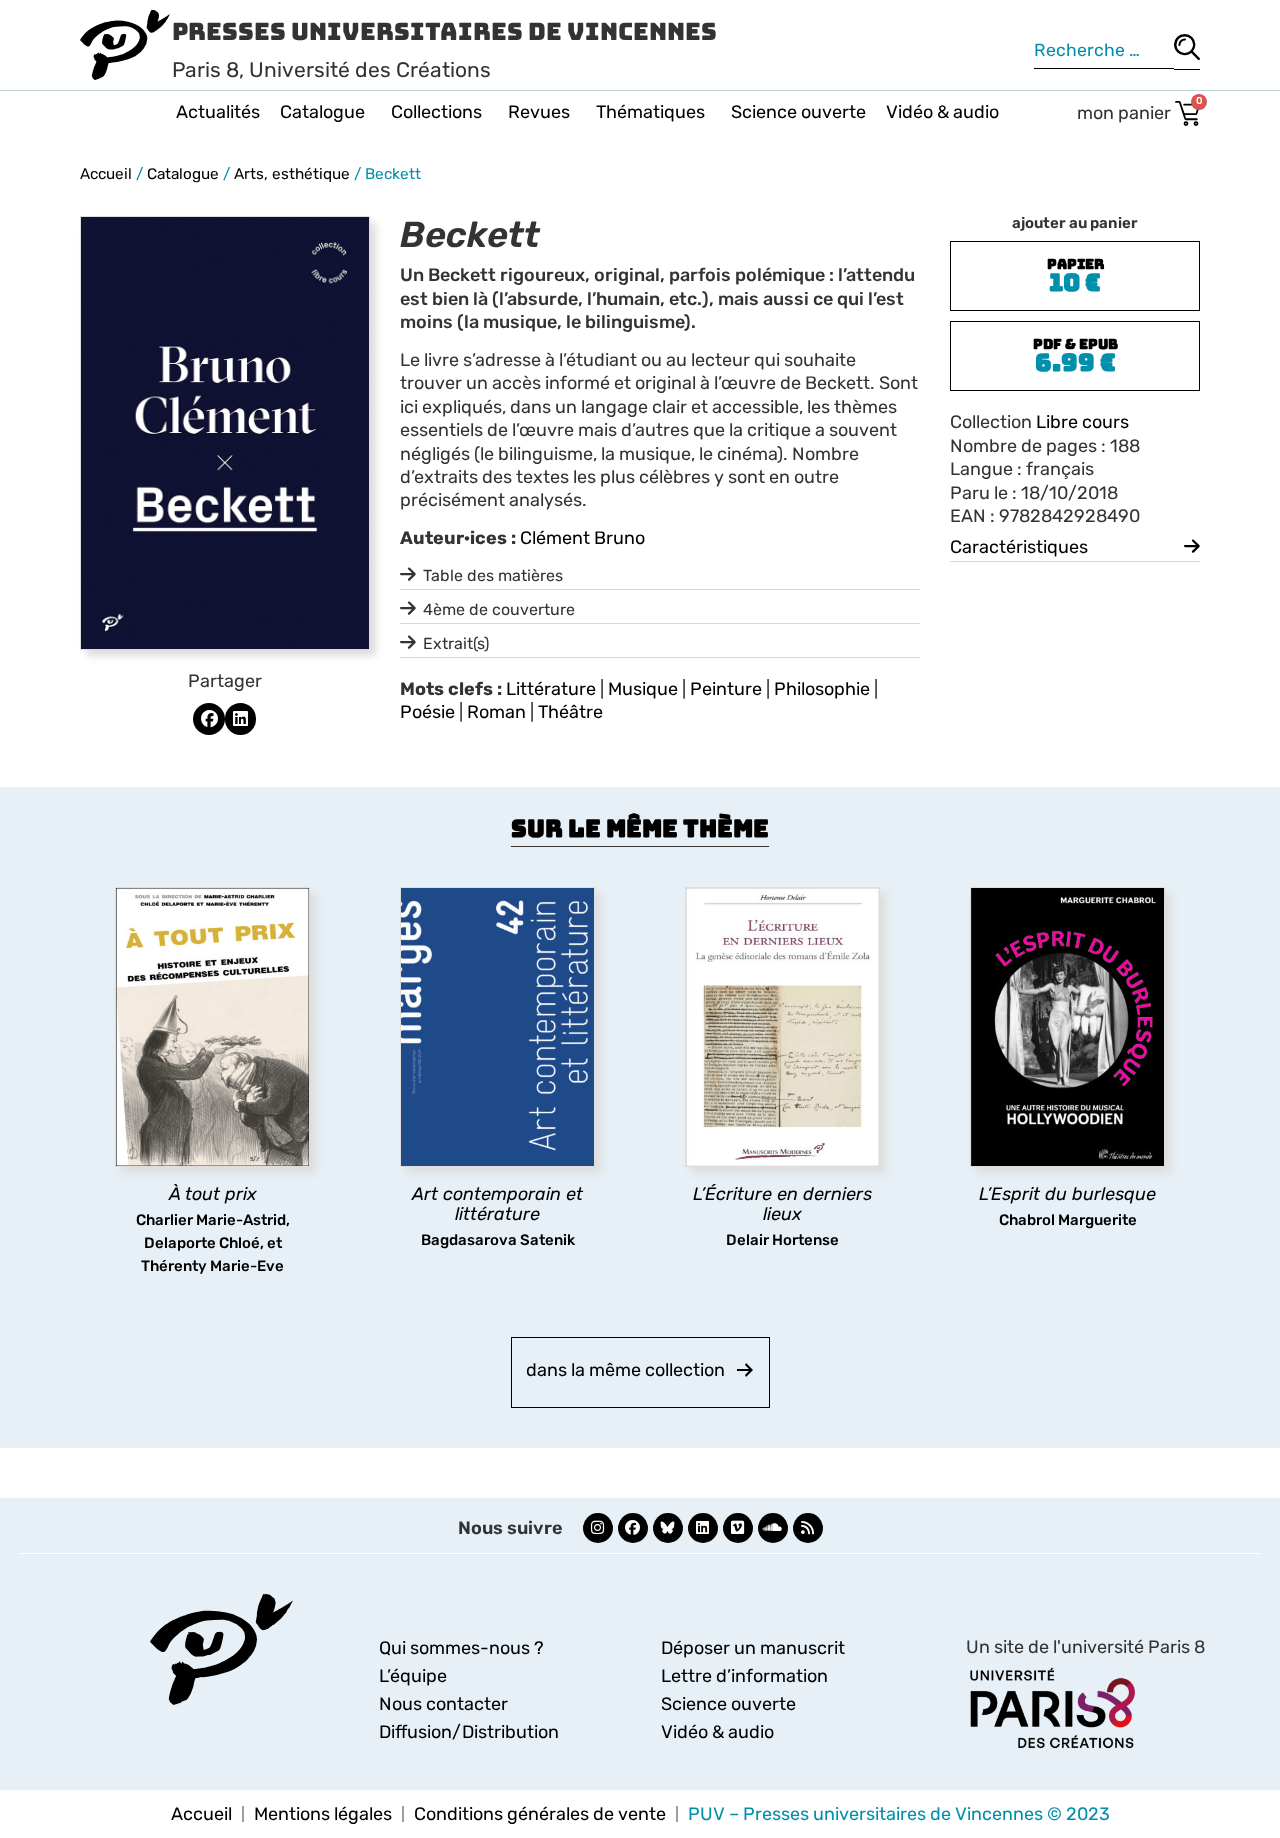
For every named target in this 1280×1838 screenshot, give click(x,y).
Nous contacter (443, 1704)
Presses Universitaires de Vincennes (444, 31)
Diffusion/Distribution (469, 1732)
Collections (436, 112)
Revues (539, 112)
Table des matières (493, 575)
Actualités (218, 112)
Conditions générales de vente (540, 1814)
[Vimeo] (738, 1528)
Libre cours (1082, 422)
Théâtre (570, 712)
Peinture (726, 689)
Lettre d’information (744, 1676)
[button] (209, 719)
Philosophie (822, 689)
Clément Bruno (582, 538)
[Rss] (808, 1528)
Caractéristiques (1019, 547)
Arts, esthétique (292, 174)
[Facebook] (633, 1528)
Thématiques (650, 112)
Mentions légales (323, 1814)
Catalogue (322, 112)
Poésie (427, 712)
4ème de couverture (499, 609)
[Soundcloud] (773, 1528)
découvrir (203, 1250)
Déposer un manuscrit (753, 1648)
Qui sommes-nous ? (461, 1648)
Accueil (106, 174)
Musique (643, 689)
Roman (496, 712)
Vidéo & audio (942, 112)
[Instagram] (598, 1528)
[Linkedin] (703, 1528)
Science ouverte (798, 112)
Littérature (551, 689)
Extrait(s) (456, 643)
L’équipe (413, 1676)
